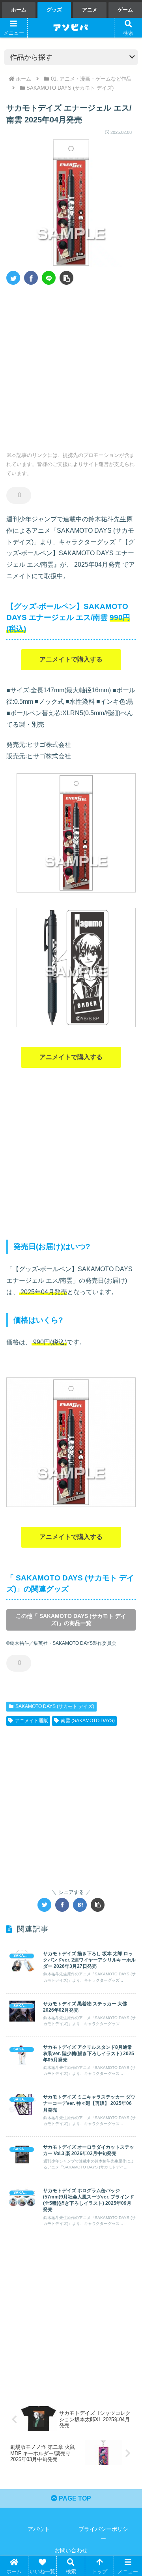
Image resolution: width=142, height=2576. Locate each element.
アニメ (90, 10)
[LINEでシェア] (49, 278)
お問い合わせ (71, 2550)
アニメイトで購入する (71, 659)
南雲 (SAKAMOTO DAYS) (88, 1721)
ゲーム (125, 10)
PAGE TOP (74, 2498)
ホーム (19, 10)
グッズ (54, 10)
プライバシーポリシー (103, 2534)
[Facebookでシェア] (31, 278)
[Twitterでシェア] (13, 278)
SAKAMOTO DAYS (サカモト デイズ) (55, 1706)
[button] (66, 278)
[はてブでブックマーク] (80, 1905)
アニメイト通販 (32, 1721)
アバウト (39, 2529)
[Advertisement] (71, 365)
